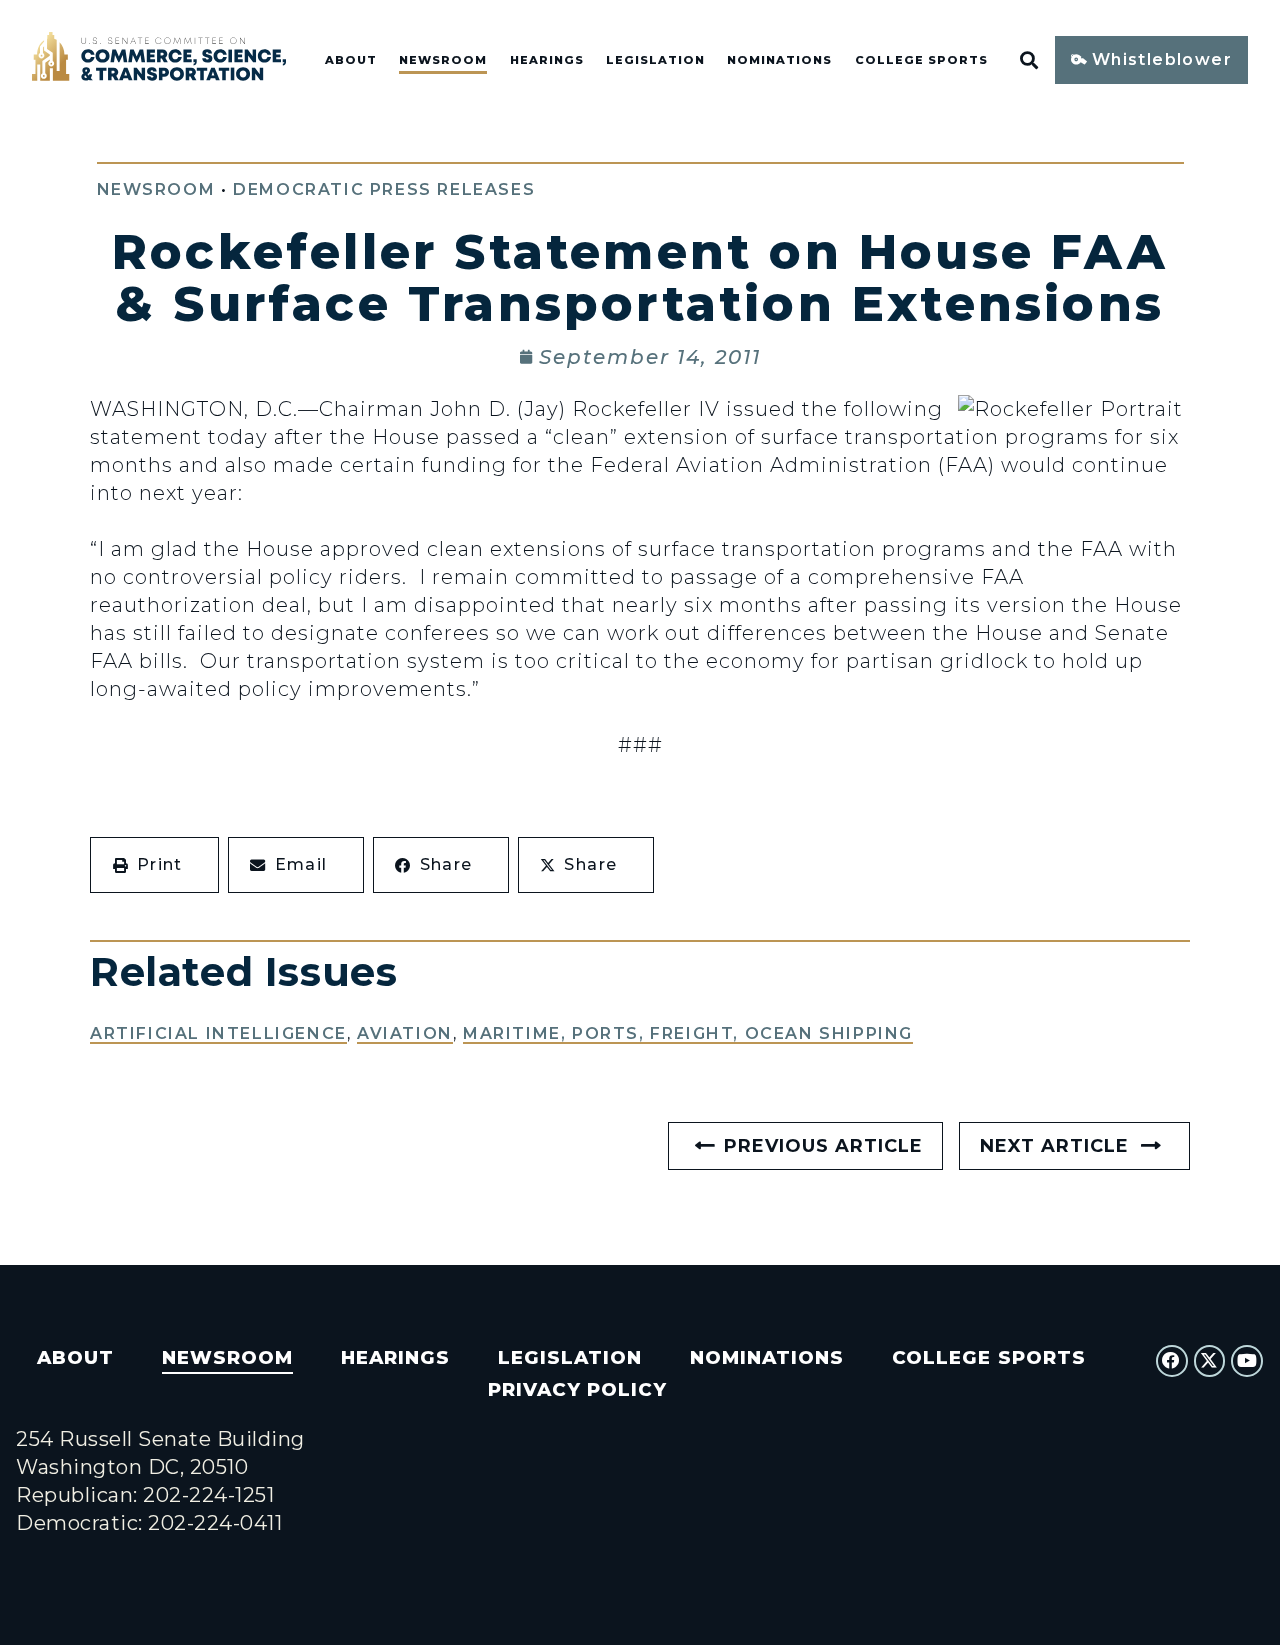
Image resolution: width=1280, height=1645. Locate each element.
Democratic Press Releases (384, 189)
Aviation (405, 1033)
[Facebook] (1172, 1361)
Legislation (655, 60)
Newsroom (443, 60)
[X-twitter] (1210, 1361)
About (351, 60)
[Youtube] (1247, 1361)
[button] (154, 865)
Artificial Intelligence (218, 1033)
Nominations (779, 60)
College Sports (921, 60)
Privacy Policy (577, 1389)
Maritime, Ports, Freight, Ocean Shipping (688, 1033)
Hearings (547, 60)
